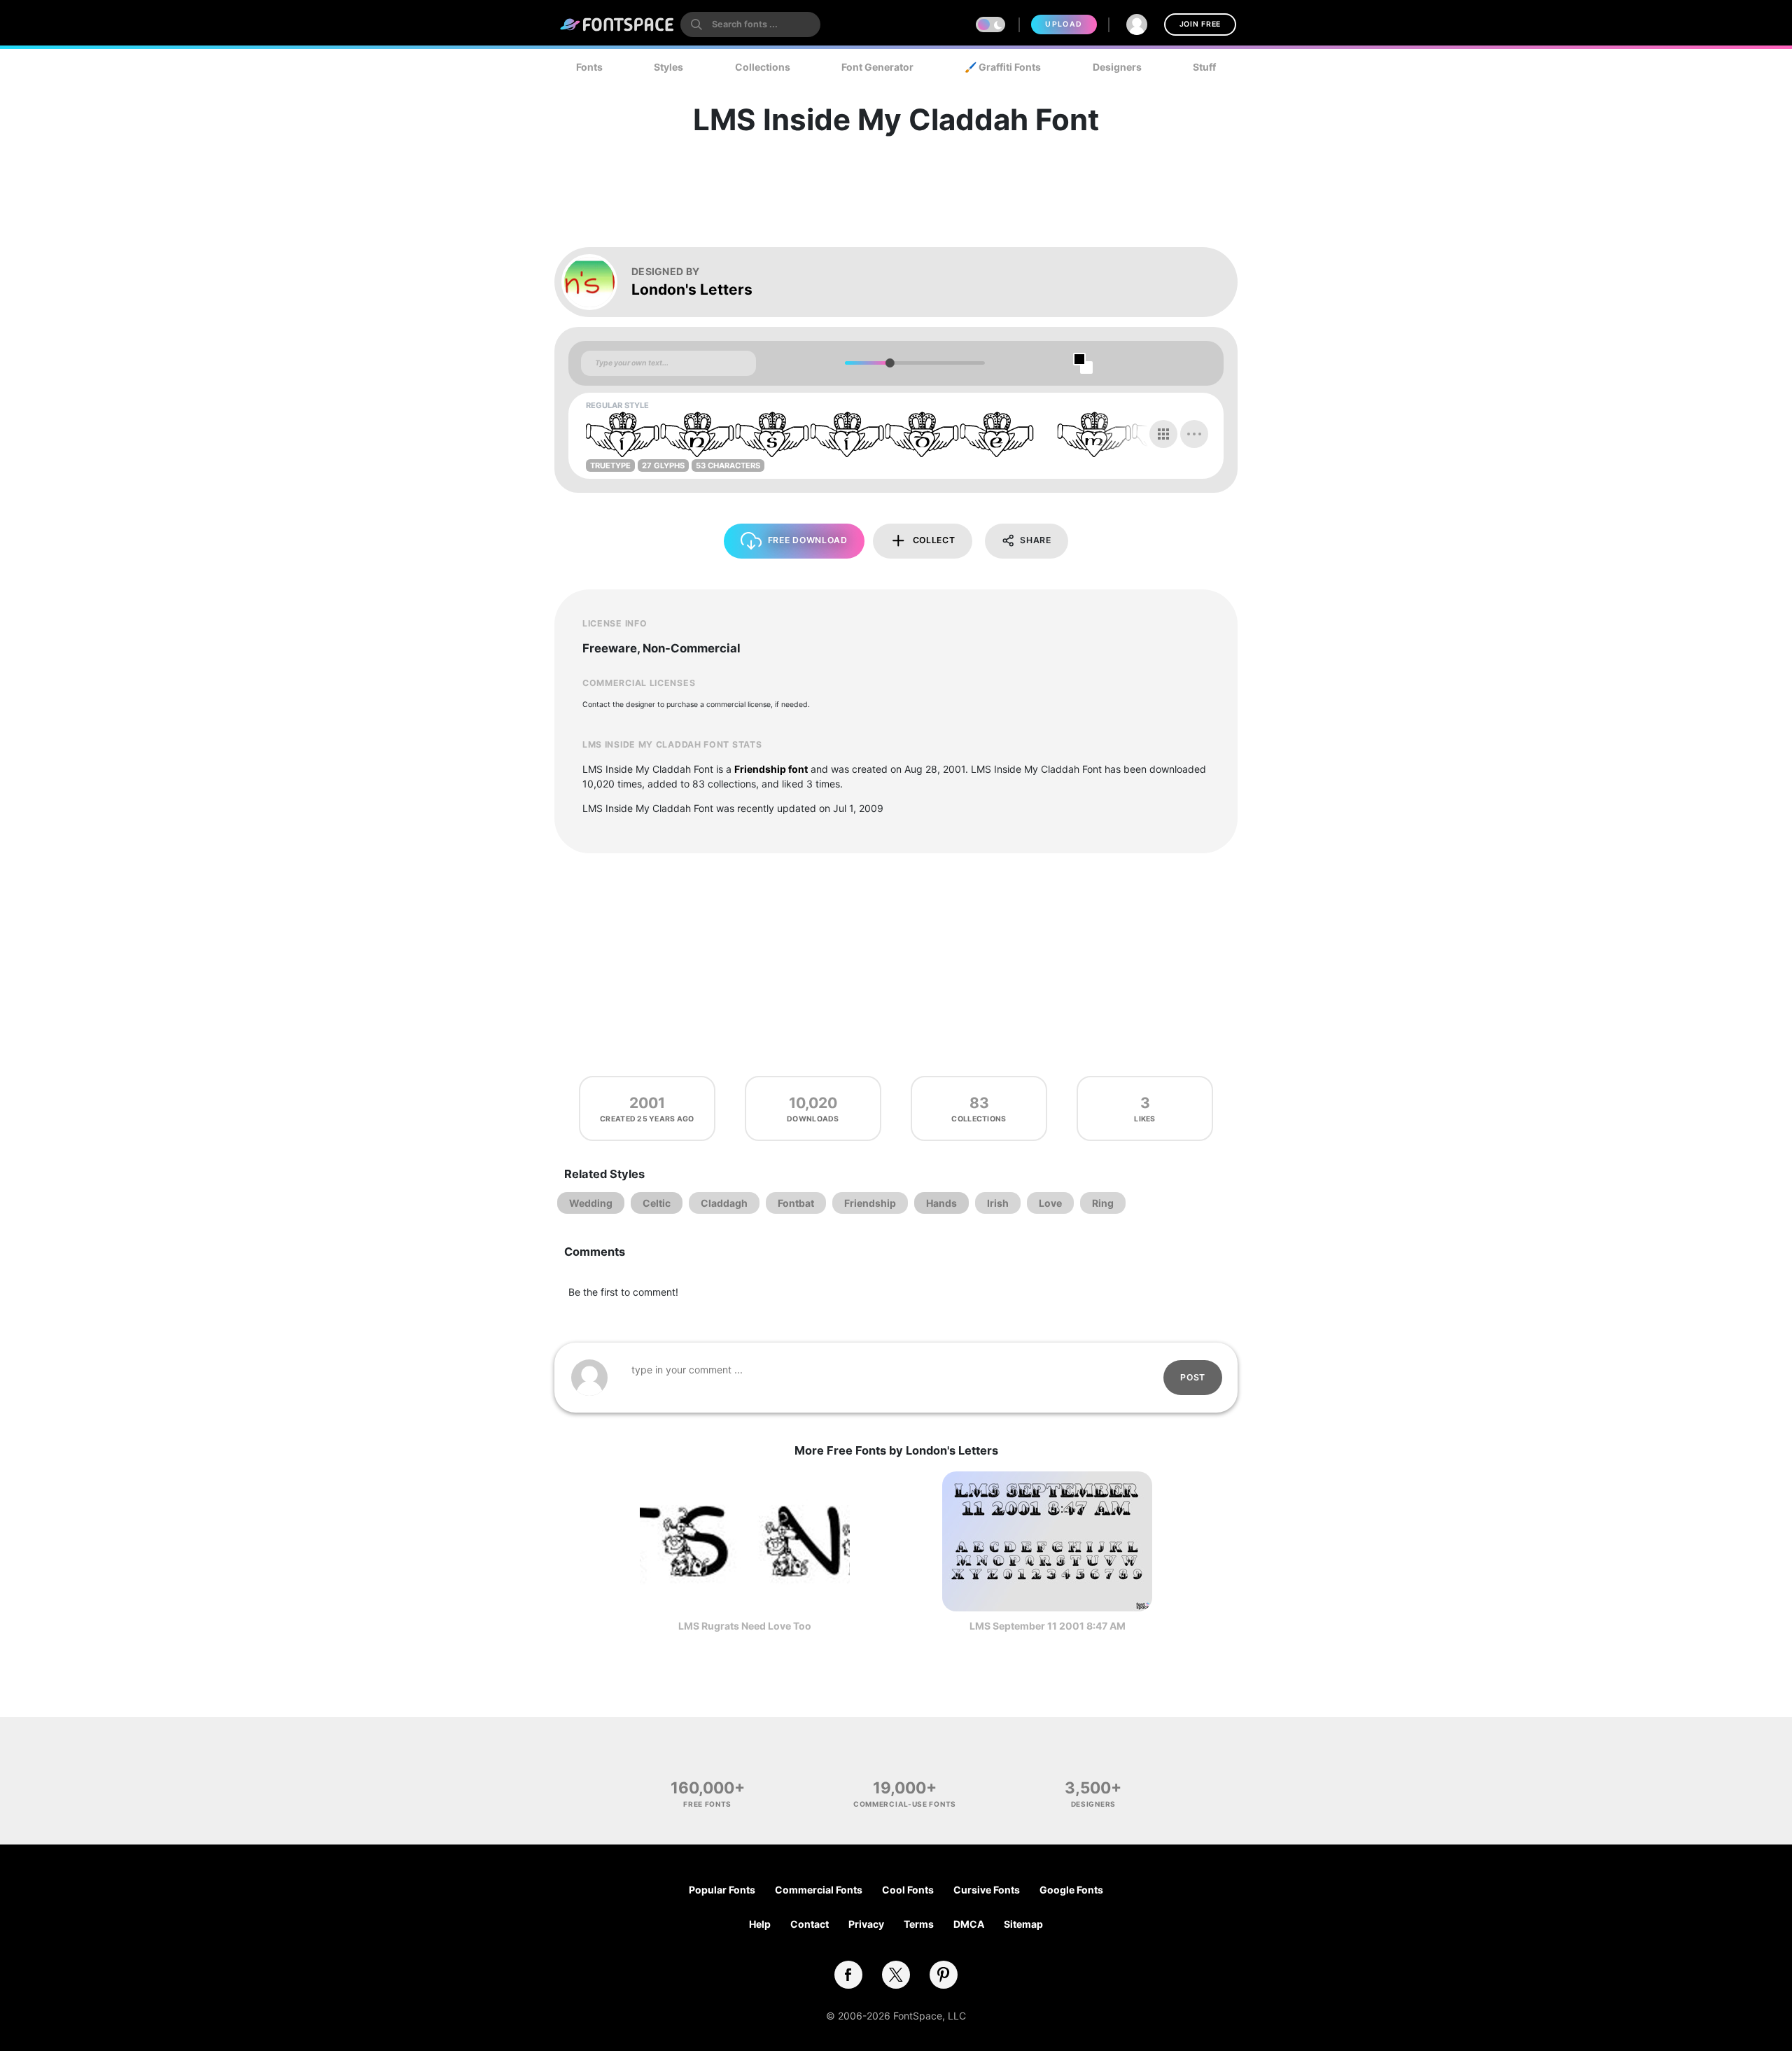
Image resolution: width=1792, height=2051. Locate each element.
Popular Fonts (722, 1890)
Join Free (1200, 24)
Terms (919, 1924)
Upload (1064, 24)
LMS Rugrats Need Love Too (745, 1626)
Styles (668, 67)
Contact (810, 1924)
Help (760, 1924)
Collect (934, 540)
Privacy (866, 1924)
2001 (647, 1103)
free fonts (707, 1804)
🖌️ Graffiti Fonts (1003, 67)
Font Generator (877, 67)
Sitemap (1023, 1924)
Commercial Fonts (819, 1890)
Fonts (589, 67)
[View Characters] (1163, 434)
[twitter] (896, 1975)
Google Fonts (1071, 1890)
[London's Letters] (596, 282)
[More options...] (1194, 434)
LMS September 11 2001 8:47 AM (1048, 1626)
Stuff (1204, 67)
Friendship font (771, 769)
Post (1193, 1377)
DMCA (969, 1924)
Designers (1117, 67)
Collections (763, 67)
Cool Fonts (908, 1890)
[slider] (889, 363)
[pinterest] (944, 1975)
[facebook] (848, 1975)
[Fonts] (617, 24)
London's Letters (692, 289)
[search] (750, 24)
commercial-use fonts (905, 1804)
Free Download (808, 540)
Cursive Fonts (987, 1890)
